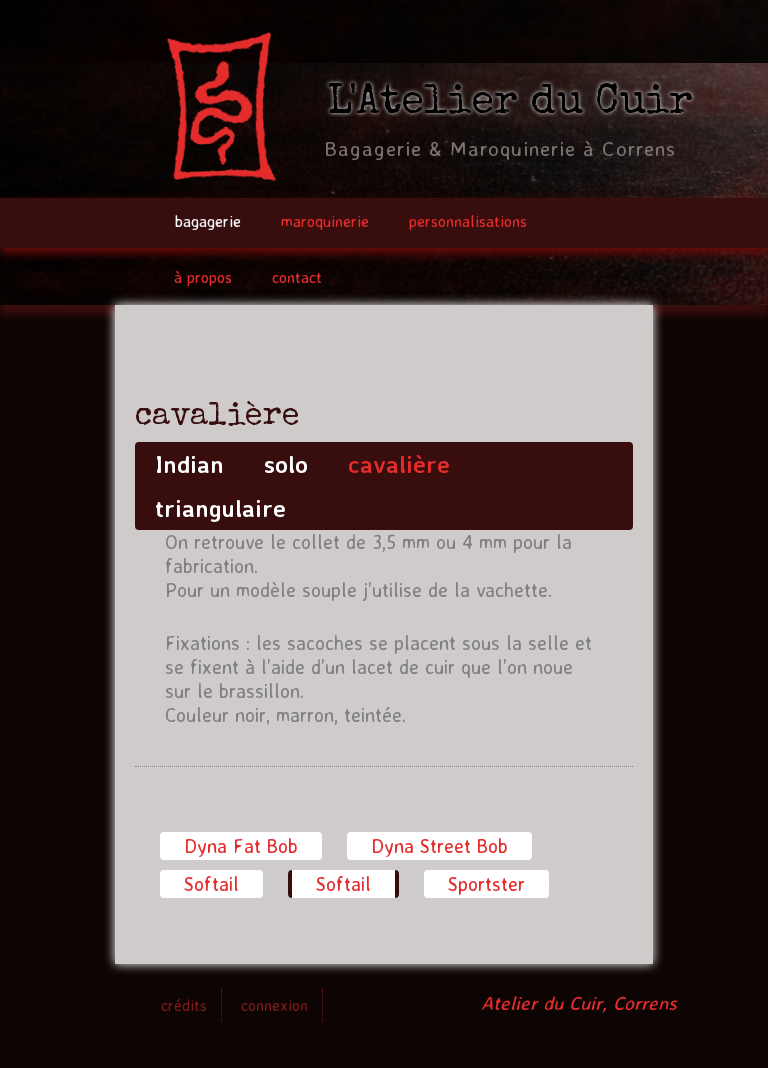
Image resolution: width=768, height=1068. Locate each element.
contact (297, 277)
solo (286, 464)
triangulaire (220, 508)
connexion (274, 1005)
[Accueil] (229, 109)
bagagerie (207, 221)
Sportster (486, 884)
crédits (184, 1005)
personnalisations (468, 221)
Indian (189, 464)
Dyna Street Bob (439, 846)
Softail (211, 884)
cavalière (399, 464)
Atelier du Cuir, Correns (579, 1003)
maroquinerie (325, 221)
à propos (203, 277)
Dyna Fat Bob (241, 846)
